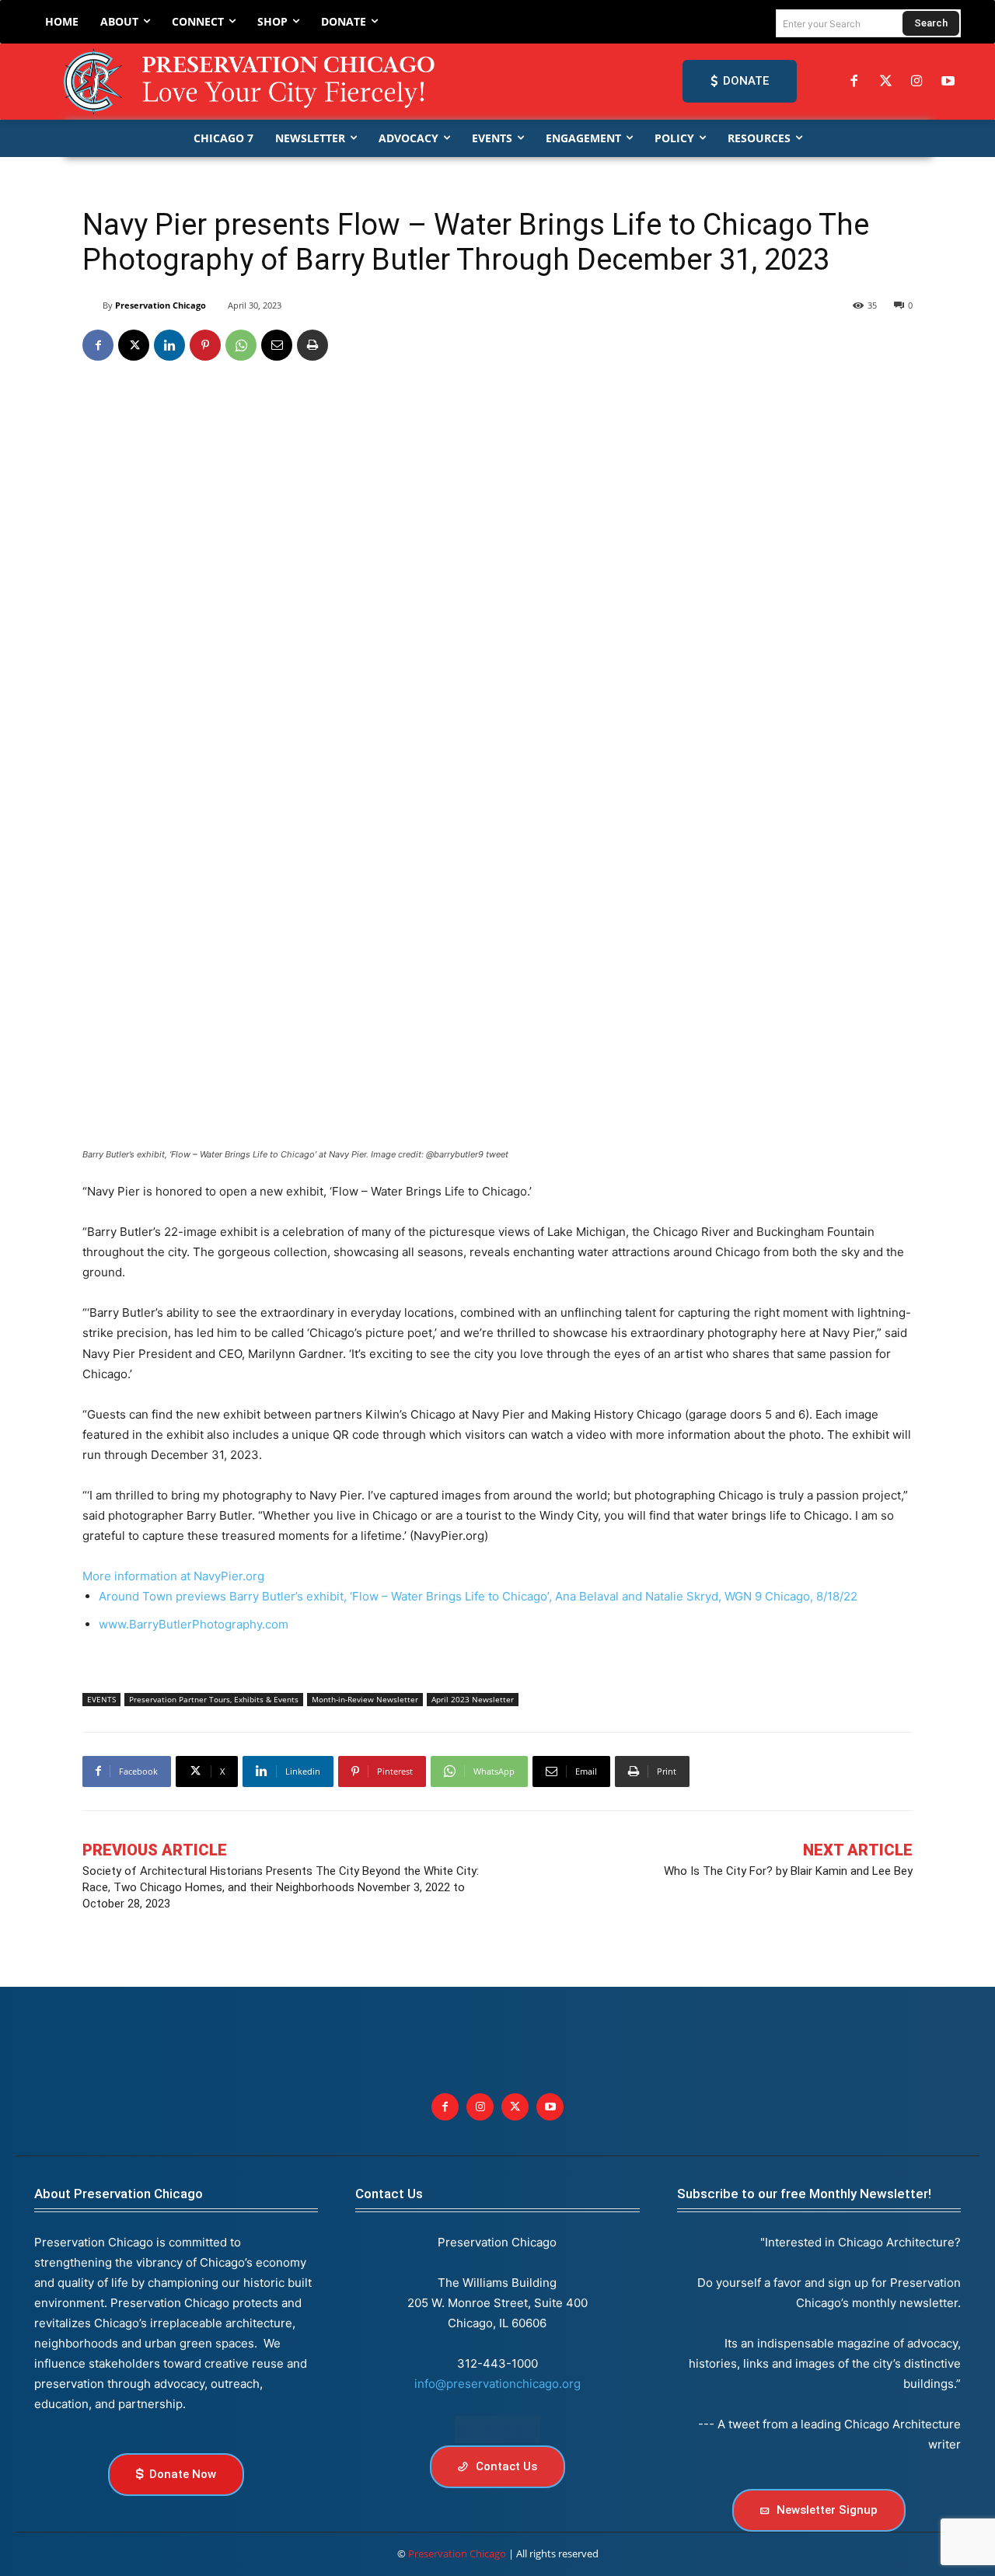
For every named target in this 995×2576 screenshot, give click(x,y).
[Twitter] (885, 82)
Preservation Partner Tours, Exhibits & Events (214, 1699)
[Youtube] (550, 2107)
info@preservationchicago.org (497, 2384)
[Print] (312, 345)
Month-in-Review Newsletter (365, 1699)
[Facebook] (854, 82)
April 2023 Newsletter (473, 1699)
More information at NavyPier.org (173, 1576)
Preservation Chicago (161, 305)
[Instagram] (916, 82)
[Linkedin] (169, 345)
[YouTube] (948, 82)
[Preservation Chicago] (252, 82)
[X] (134, 345)
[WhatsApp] (241, 345)
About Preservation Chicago (119, 2194)
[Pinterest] (205, 345)
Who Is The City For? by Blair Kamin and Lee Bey (788, 1871)
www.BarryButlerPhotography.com (194, 1624)
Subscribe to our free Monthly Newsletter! (804, 2194)
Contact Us (389, 2194)
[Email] (277, 345)
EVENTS (101, 1699)
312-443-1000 (497, 2363)
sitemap (497, 2429)
